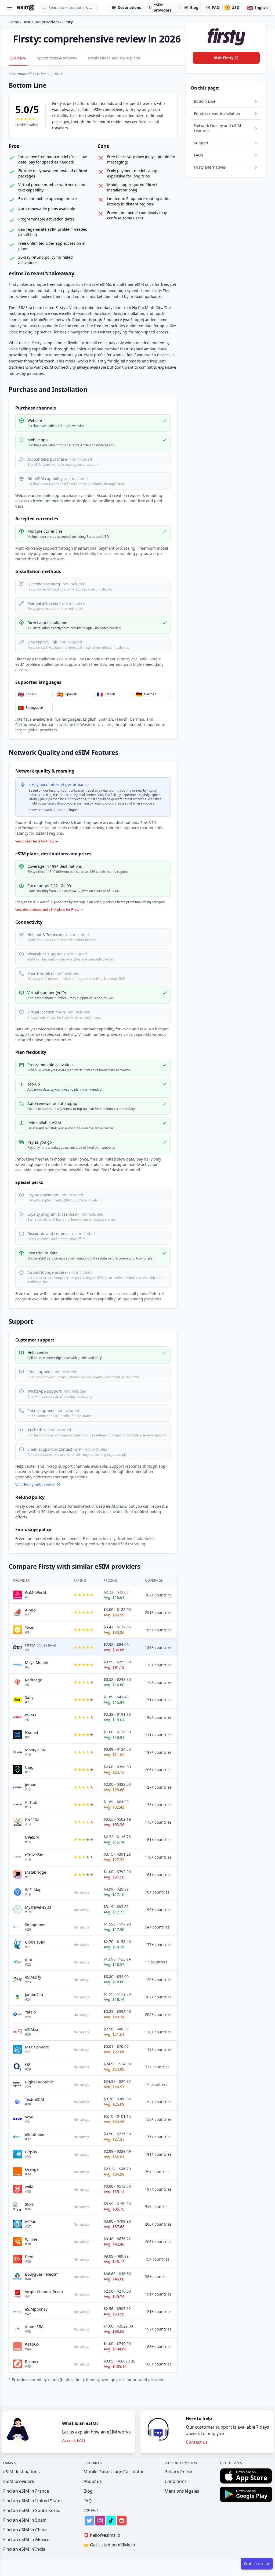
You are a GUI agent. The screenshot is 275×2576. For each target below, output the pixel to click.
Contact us (197, 2442)
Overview (18, 58)
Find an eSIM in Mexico (26, 2539)
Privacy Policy (178, 2472)
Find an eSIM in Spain (25, 2520)
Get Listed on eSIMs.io (109, 2545)
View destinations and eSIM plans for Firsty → (49, 910)
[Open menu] (10, 8)
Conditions (176, 2481)
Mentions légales (182, 2491)
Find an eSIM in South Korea (32, 2510)
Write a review (257, 2563)
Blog (88, 2491)
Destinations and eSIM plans (114, 58)
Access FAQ (74, 2440)
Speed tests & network (57, 58)
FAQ (88, 2501)
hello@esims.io (102, 2535)
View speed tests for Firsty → (37, 841)
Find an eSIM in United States (33, 2501)
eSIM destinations (21, 2472)
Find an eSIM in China (25, 2530)
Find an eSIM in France (26, 2491)
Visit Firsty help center (35, 1484)
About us (93, 2481)
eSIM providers (19, 2481)
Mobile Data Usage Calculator (114, 2472)
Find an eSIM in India (24, 2549)
